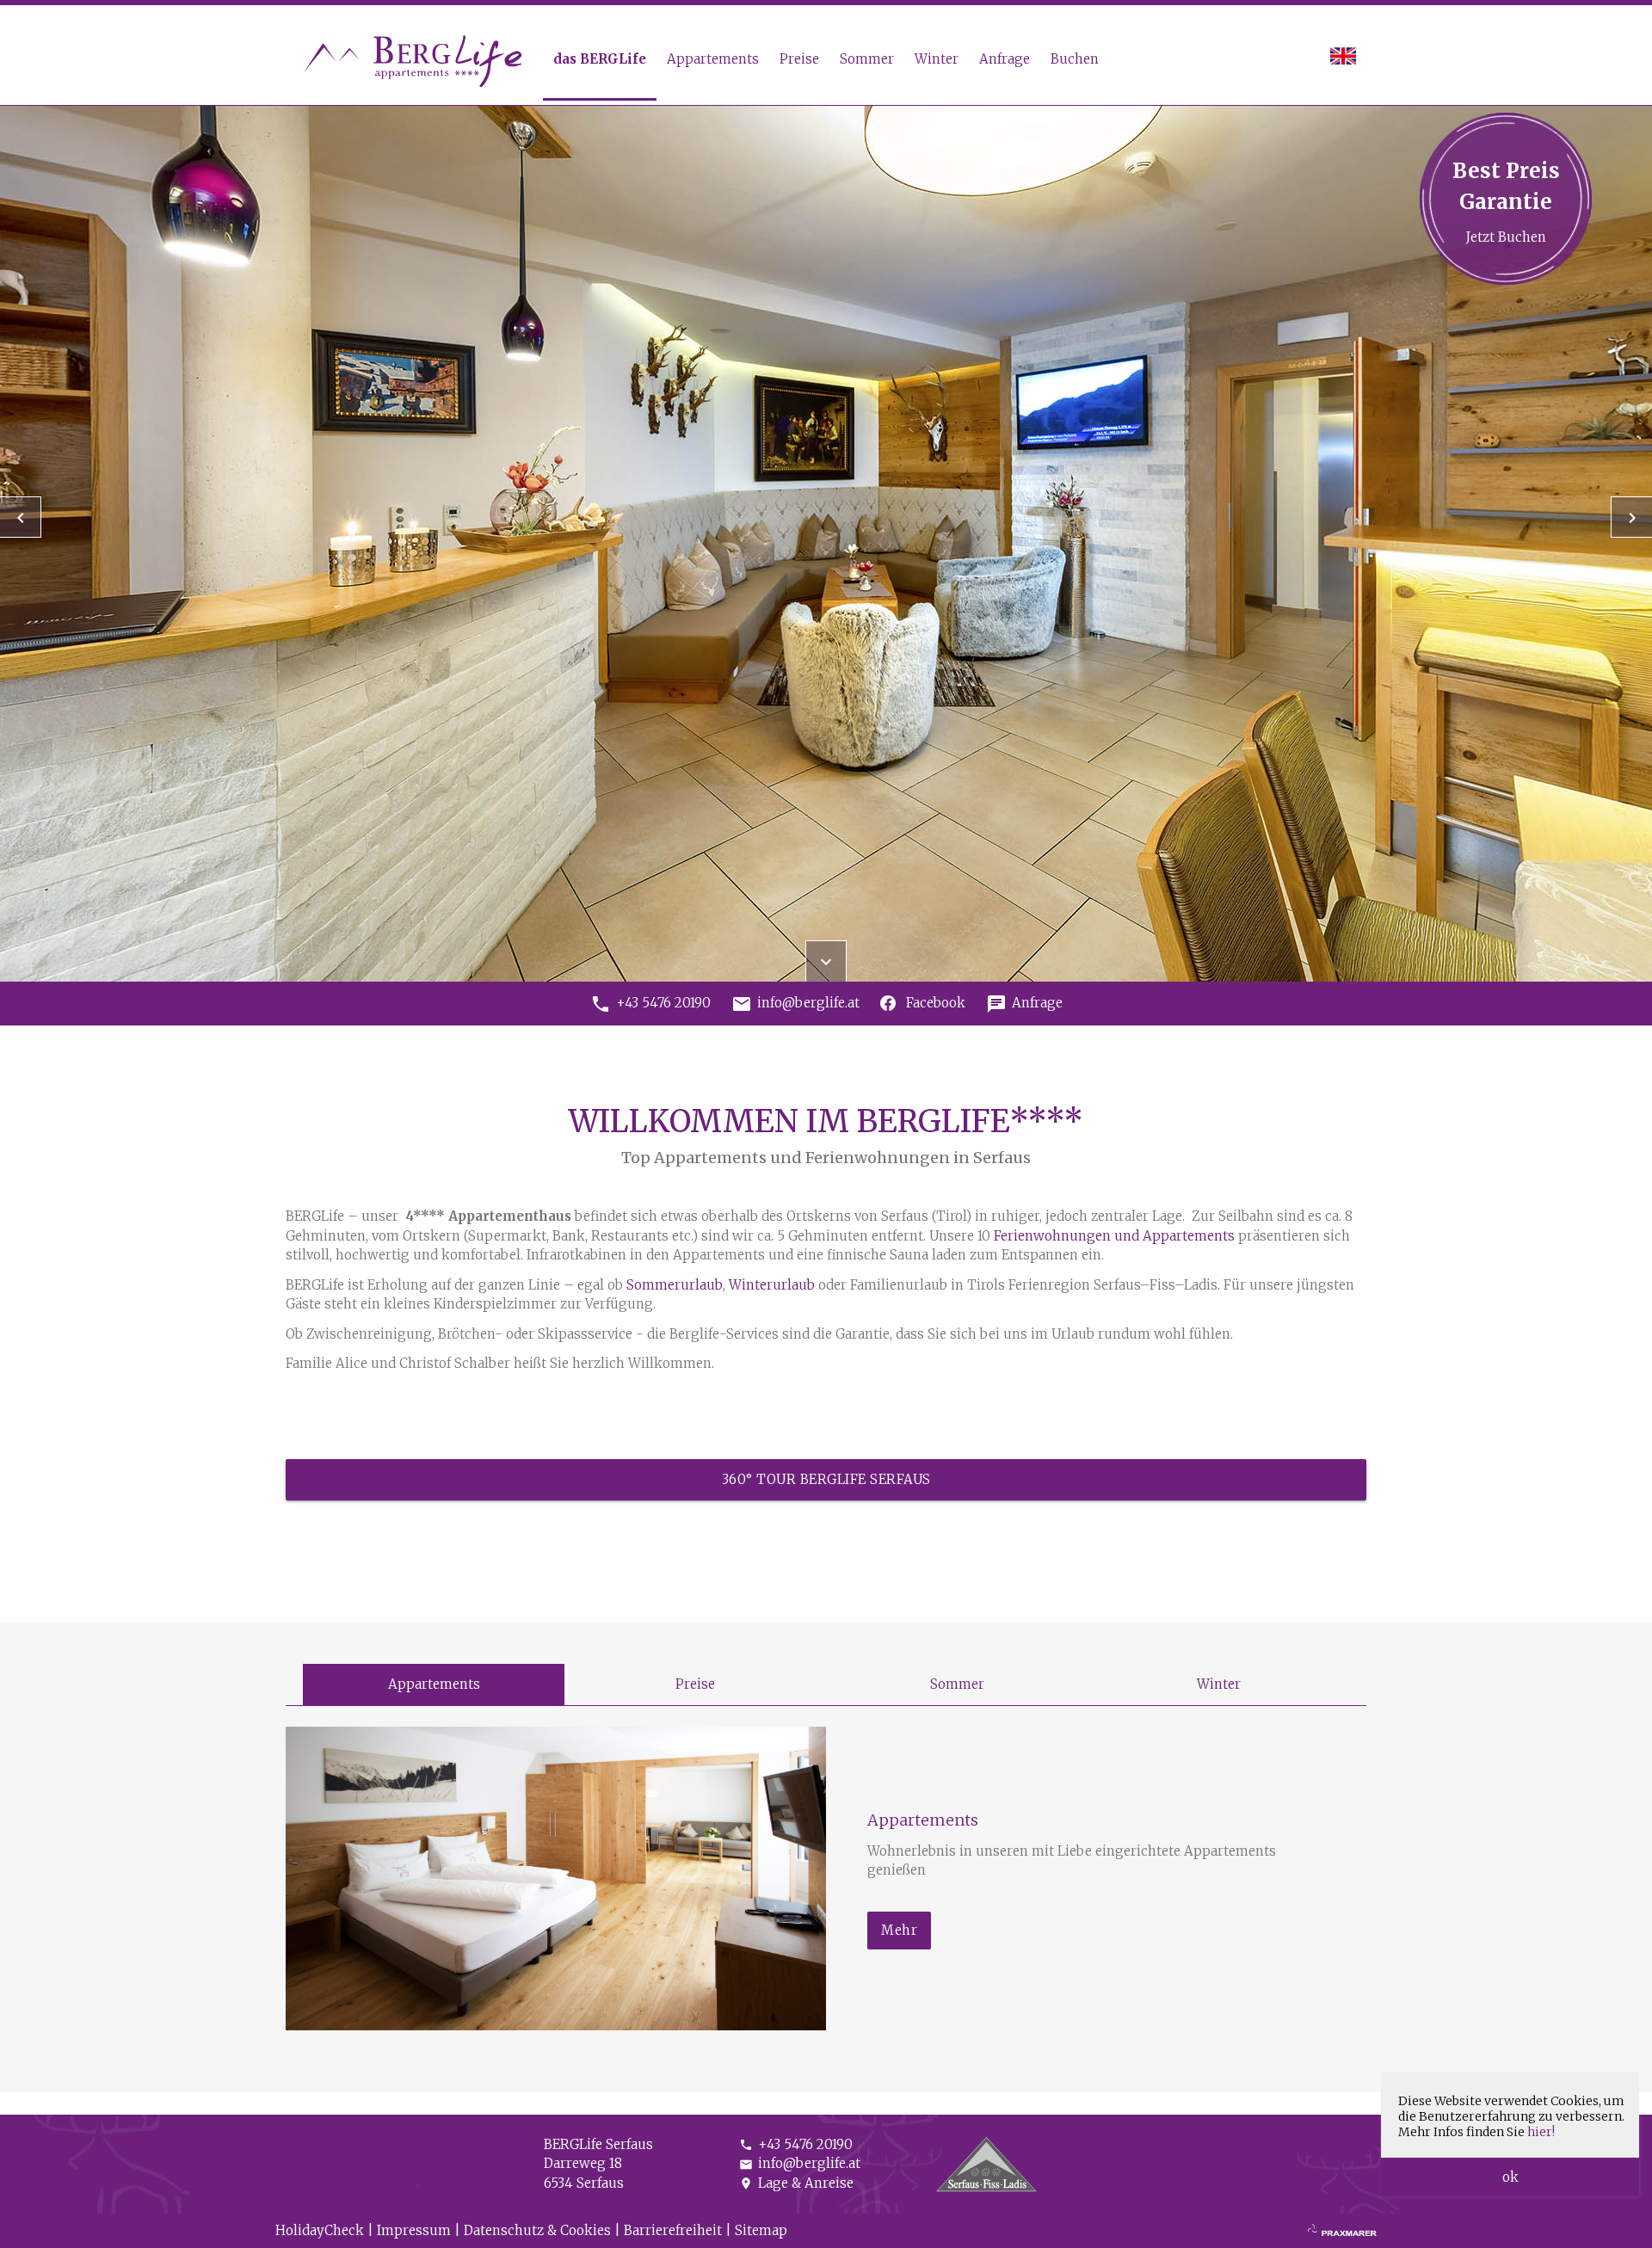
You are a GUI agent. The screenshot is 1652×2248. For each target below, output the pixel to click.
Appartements (713, 59)
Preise (799, 59)
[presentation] (21, 517)
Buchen (1075, 59)
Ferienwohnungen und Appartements (1114, 1236)
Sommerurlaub (675, 1285)
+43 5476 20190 (796, 2144)
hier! (1541, 2132)
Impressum (414, 2230)
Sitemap (761, 2230)
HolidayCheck (320, 2230)
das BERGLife (600, 59)
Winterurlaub (774, 1285)
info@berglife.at (800, 2163)
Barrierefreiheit (673, 2230)
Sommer (867, 59)
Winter (937, 59)
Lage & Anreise (796, 2183)
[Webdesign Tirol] (1342, 2231)
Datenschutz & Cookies (537, 2230)
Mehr (899, 1930)
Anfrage (1005, 59)
